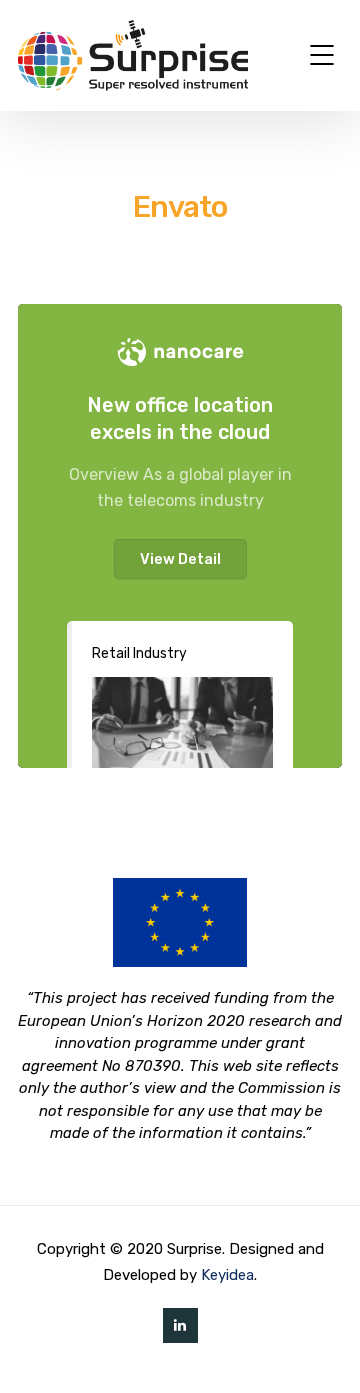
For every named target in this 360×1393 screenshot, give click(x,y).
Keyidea (227, 1275)
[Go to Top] (320, 1348)
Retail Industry (139, 653)
